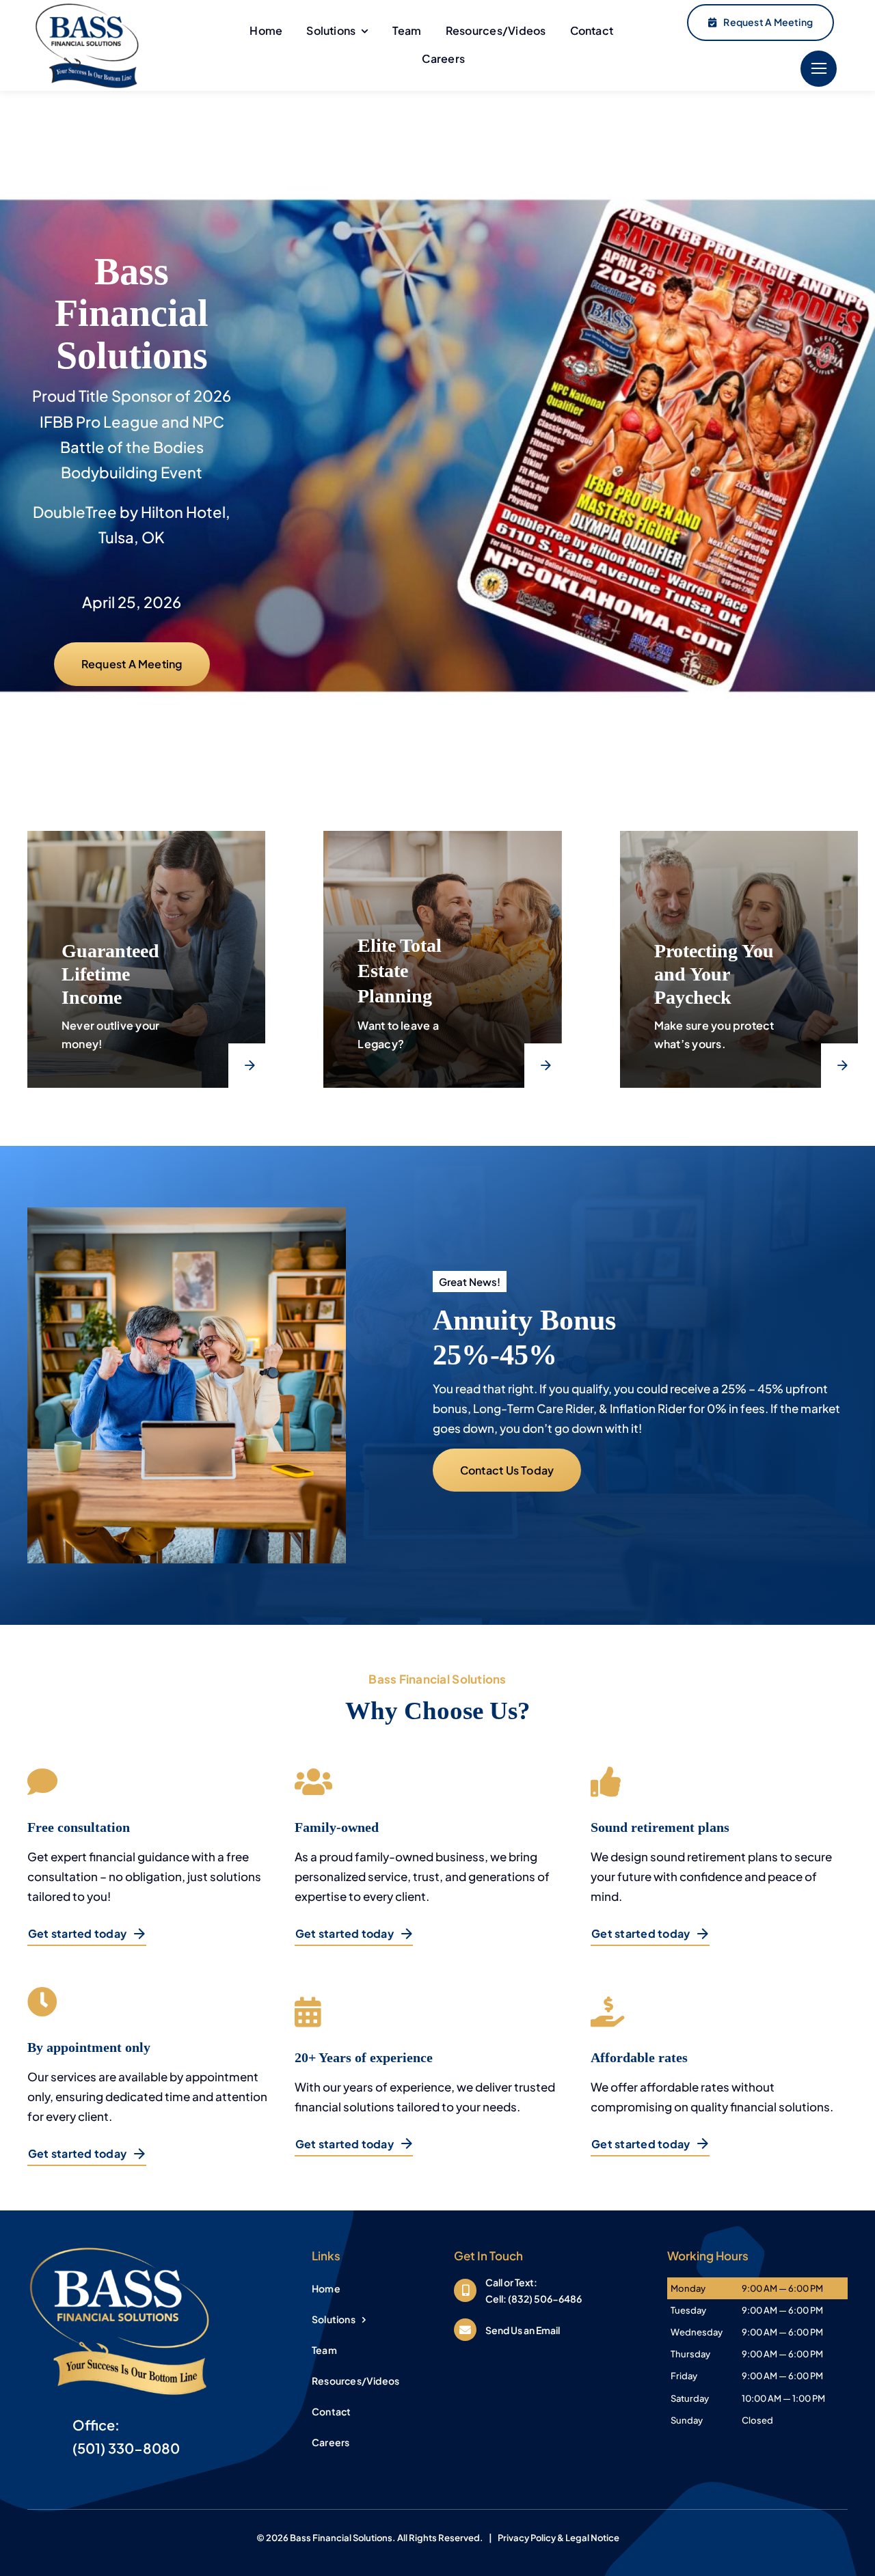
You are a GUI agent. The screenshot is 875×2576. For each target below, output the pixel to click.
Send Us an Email (523, 2330)
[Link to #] (819, 69)
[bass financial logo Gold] (120, 2247)
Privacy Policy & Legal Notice (558, 2538)
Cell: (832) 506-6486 (534, 2299)
